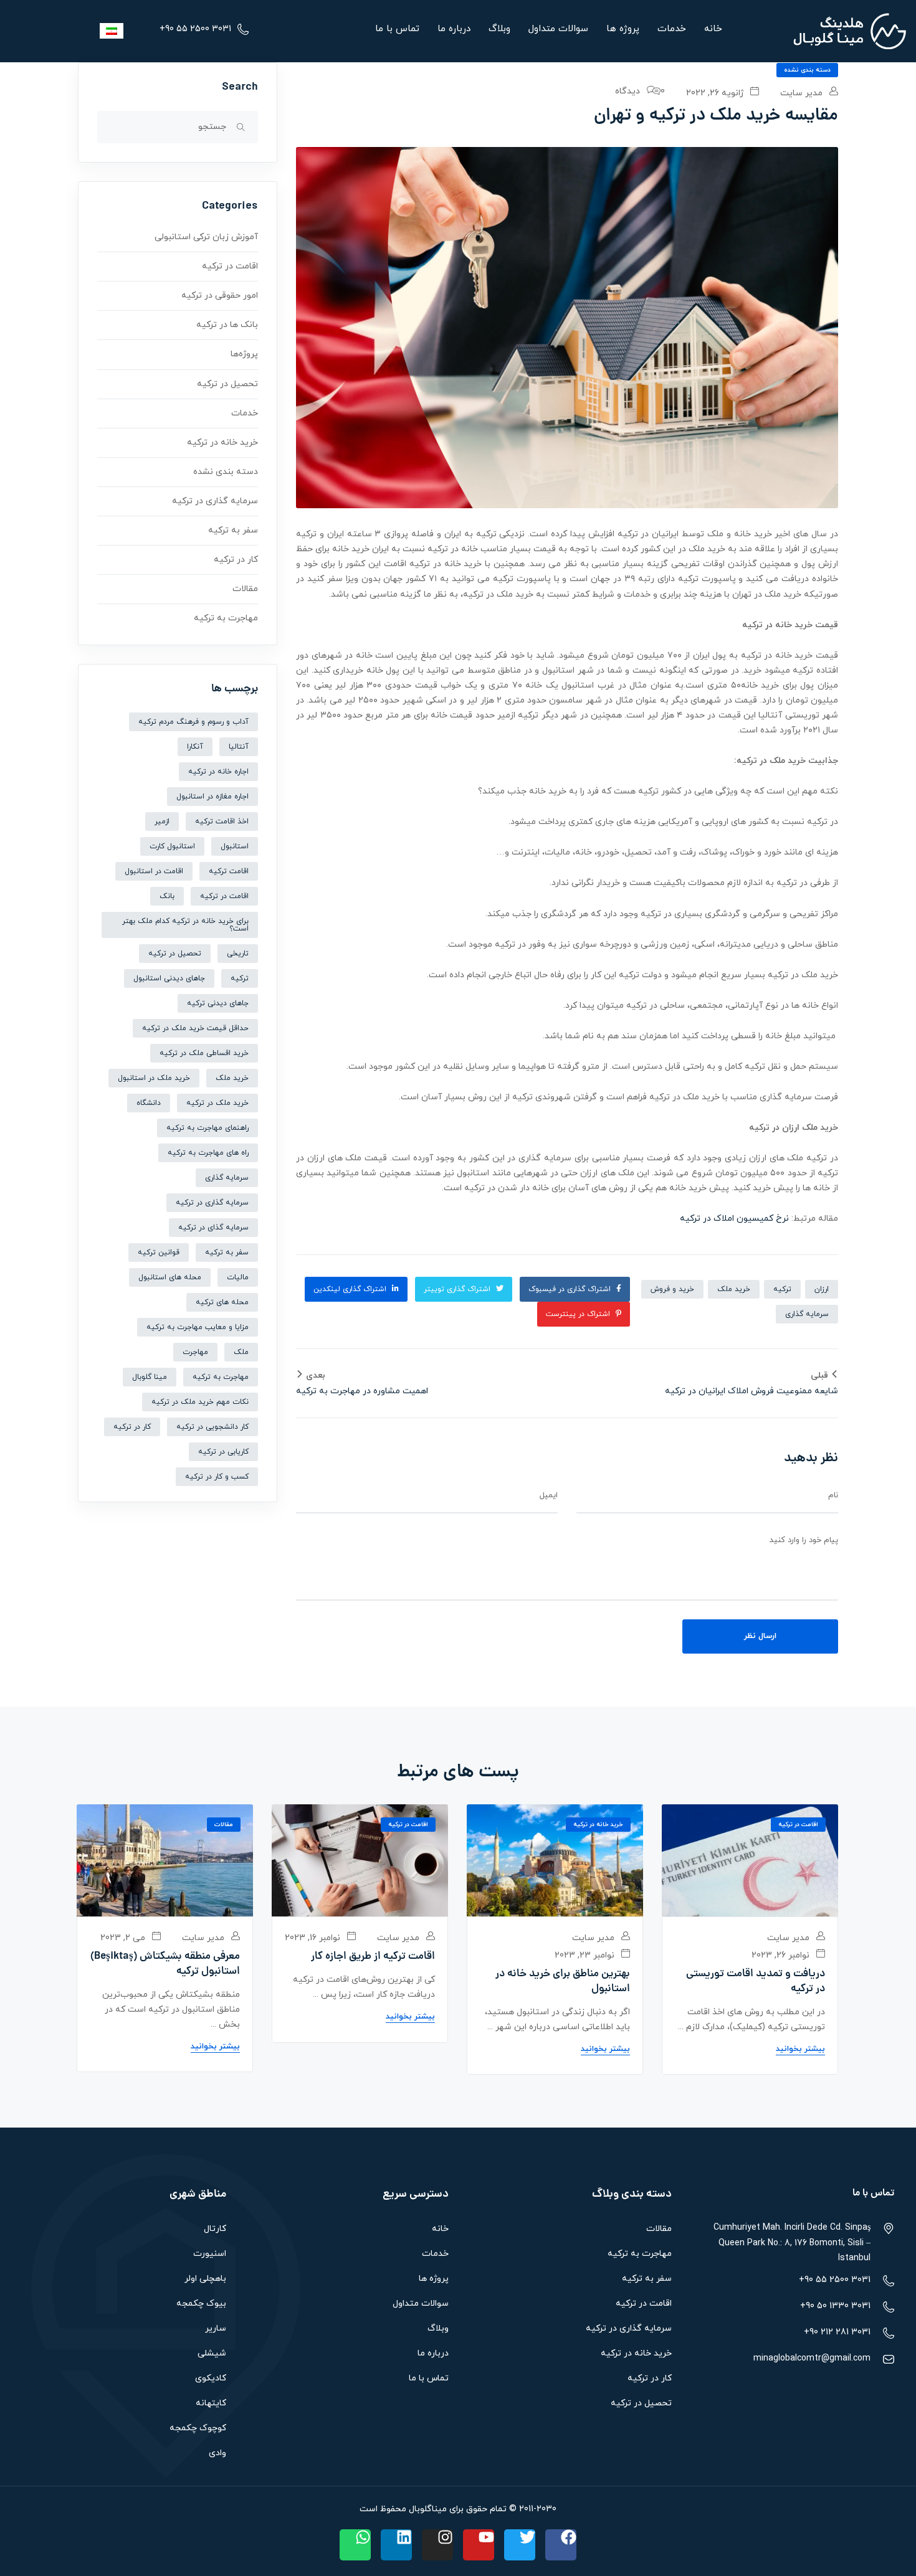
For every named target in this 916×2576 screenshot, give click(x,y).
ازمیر (162, 822)
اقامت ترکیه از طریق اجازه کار (373, 1957)
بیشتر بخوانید (800, 2049)
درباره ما (454, 29)
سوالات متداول (558, 29)
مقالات (245, 589)
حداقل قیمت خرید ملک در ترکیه (195, 1028)
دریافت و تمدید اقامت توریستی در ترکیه (756, 1982)
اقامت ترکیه (229, 871)
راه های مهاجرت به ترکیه (208, 1153)
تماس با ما (397, 29)
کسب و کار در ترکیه (217, 1477)
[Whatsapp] (355, 2545)
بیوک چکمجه (201, 2304)
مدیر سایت (803, 93)
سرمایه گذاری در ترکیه (215, 501)
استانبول (235, 846)
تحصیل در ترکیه (227, 384)
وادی (217, 2453)
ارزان (822, 1289)
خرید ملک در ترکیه (217, 1103)
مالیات (238, 1277)
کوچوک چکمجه (198, 2428)
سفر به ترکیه (233, 530)
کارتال (215, 2229)
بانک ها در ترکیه (227, 325)
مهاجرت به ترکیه (226, 618)
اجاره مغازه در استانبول (212, 797)
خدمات (672, 29)
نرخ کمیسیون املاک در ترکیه (734, 1219)
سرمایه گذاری (807, 1314)
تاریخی (238, 954)
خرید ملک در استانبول (154, 1078)
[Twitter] (520, 2545)
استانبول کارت (172, 846)
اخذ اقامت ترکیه (222, 822)
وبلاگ (499, 29)
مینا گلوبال (150, 1377)
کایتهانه (211, 2403)
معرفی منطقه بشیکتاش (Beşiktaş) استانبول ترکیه (165, 1964)
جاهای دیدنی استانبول (169, 978)
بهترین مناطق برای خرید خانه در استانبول (563, 1982)
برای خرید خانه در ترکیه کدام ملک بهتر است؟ (185, 925)
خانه (713, 29)
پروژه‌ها (244, 354)
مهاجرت (195, 1352)
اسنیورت (210, 2254)
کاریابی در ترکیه (223, 1452)
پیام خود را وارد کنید (804, 1540)
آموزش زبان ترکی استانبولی (206, 237)
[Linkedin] (396, 2545)
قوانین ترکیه (159, 1252)
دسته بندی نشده (807, 70)
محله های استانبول (170, 1277)
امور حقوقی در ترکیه (220, 296)
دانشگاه (149, 1103)
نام (833, 1495)
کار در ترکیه (236, 560)
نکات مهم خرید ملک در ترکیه (200, 1402)
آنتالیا (239, 747)
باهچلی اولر (205, 2279)
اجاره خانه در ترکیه (218, 772)
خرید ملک (734, 1289)
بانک (167, 896)
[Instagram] (437, 2545)
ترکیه (782, 1289)
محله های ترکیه (222, 1302)
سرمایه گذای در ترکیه (213, 1228)
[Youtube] (479, 2545)
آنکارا (195, 747)
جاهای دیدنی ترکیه (218, 1003)
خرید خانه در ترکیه (222, 443)
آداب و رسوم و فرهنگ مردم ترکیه (193, 722)
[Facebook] (561, 2545)
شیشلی (212, 2353)
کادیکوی (211, 2378)
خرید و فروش (672, 1289)
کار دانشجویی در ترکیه (212, 1427)
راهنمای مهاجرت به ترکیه (208, 1128)
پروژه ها (623, 29)
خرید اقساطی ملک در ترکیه (204, 1053)
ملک (241, 1352)
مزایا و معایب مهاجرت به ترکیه (198, 1327)
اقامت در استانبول (154, 871)
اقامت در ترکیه (230, 266)
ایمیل (549, 1495)
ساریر (216, 2328)
